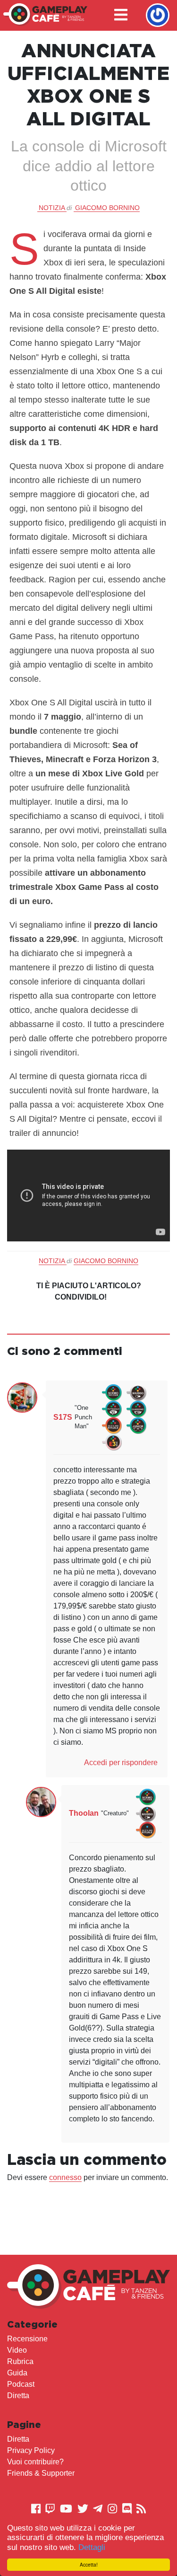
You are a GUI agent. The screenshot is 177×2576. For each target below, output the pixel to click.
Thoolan (84, 1813)
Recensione (27, 2339)
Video (17, 2350)
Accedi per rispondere (121, 1763)
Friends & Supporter (41, 2473)
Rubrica (20, 2361)
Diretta (18, 2396)
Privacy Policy (31, 2450)
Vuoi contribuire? (35, 2462)
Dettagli (92, 2547)
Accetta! (89, 2564)
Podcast (21, 2384)
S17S (63, 1417)
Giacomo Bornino (107, 208)
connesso (65, 2177)
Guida (17, 2373)
